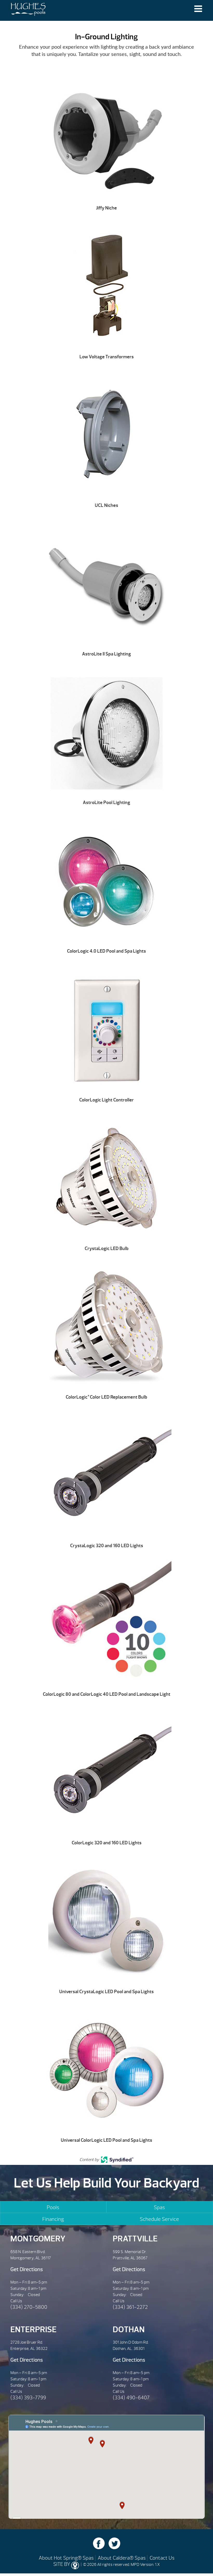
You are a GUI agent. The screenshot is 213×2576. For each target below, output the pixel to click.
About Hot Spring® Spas (66, 2558)
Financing (53, 2219)
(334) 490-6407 (131, 2398)
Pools (53, 2207)
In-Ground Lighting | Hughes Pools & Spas (28, 10)
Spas (159, 2207)
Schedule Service (159, 2219)
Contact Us (162, 2558)
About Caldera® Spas (122, 2558)
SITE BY (62, 2564)
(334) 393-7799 (28, 2398)
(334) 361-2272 (130, 2307)
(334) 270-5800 (29, 2307)
